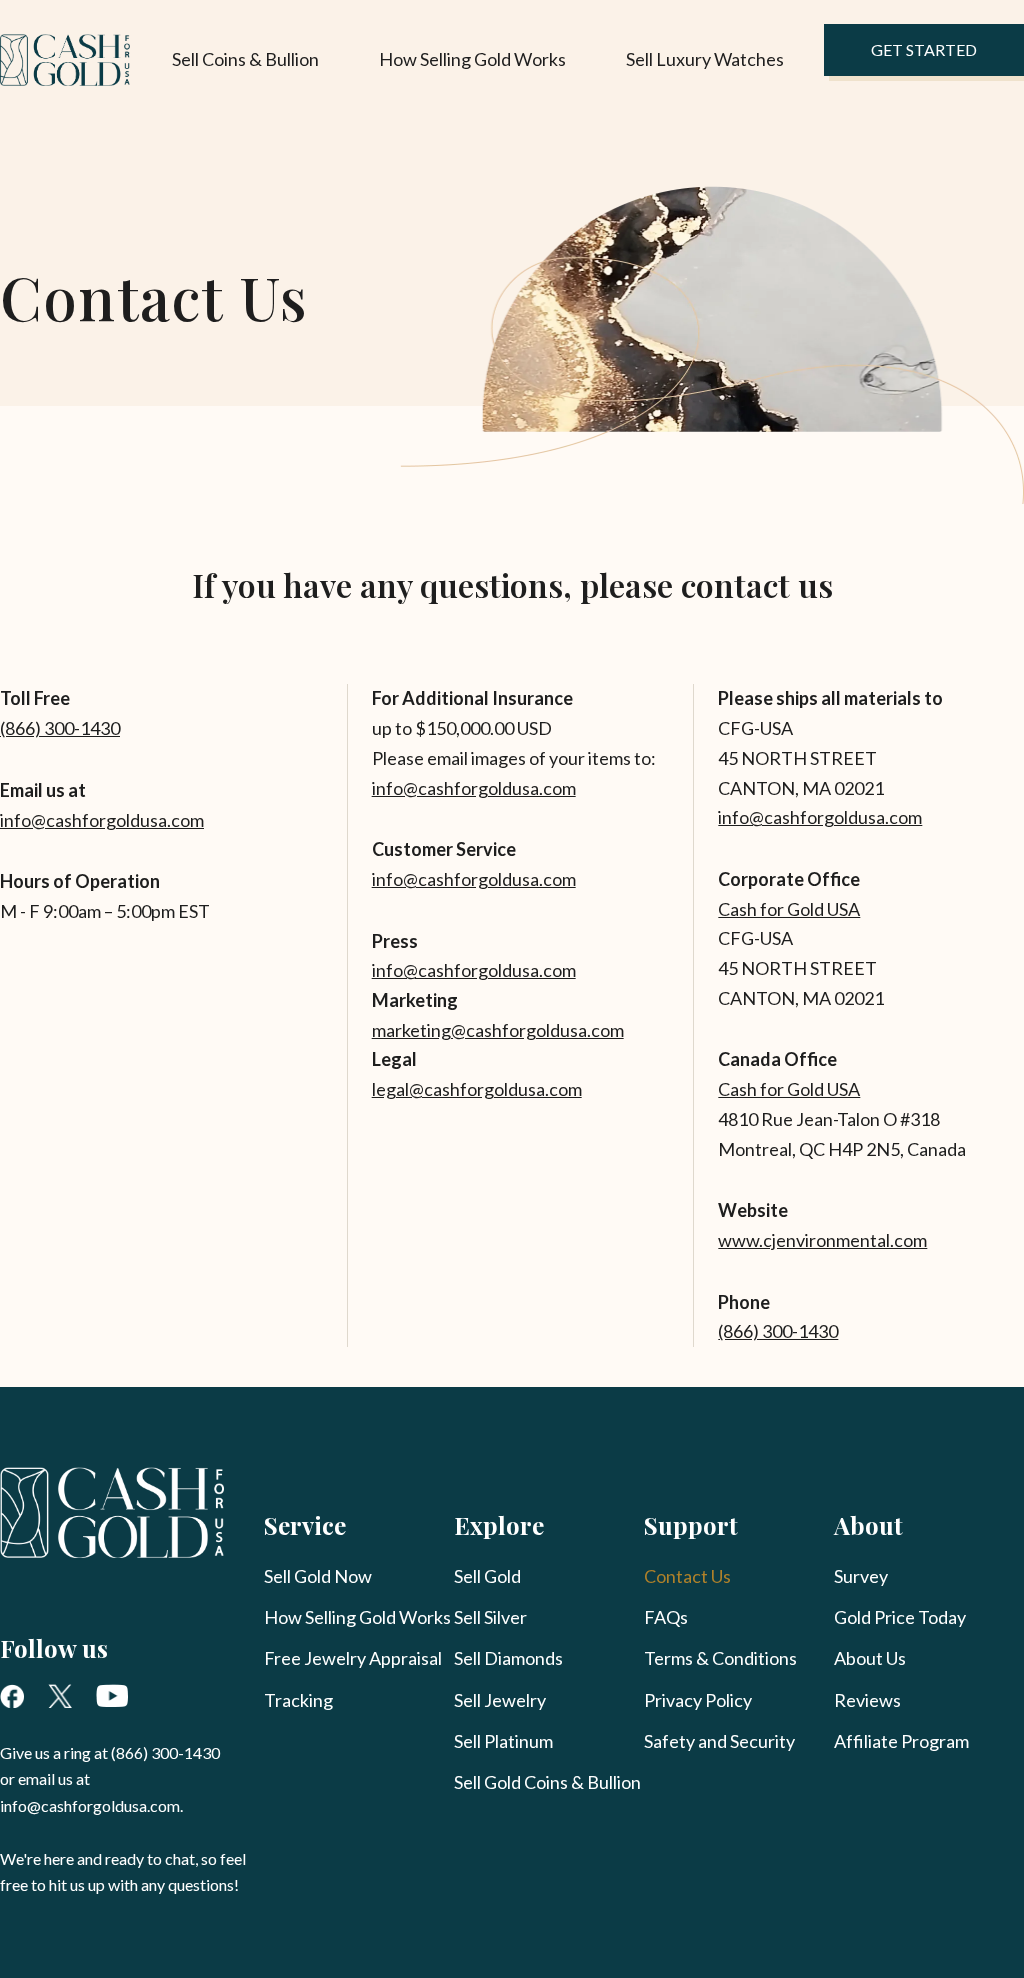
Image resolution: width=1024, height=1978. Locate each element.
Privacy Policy (698, 1700)
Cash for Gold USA (789, 909)
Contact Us (687, 1576)
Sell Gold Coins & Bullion (547, 1782)
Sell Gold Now (318, 1576)
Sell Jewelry (500, 1700)
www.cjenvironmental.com (822, 1240)
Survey (861, 1576)
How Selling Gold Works (472, 59)
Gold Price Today (900, 1617)
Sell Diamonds (508, 1658)
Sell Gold (487, 1576)
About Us (870, 1658)
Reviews (867, 1700)
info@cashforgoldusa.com (102, 820)
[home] (65, 60)
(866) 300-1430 (60, 728)
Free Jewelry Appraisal (353, 1658)
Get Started (924, 49)
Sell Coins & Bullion (245, 59)
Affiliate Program (901, 1741)
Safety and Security (719, 1741)
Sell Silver (490, 1617)
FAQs (666, 1617)
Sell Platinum (503, 1741)
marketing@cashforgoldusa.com (498, 1030)
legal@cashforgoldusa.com (477, 1089)
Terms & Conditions (720, 1658)
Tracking (298, 1700)
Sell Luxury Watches (705, 59)
